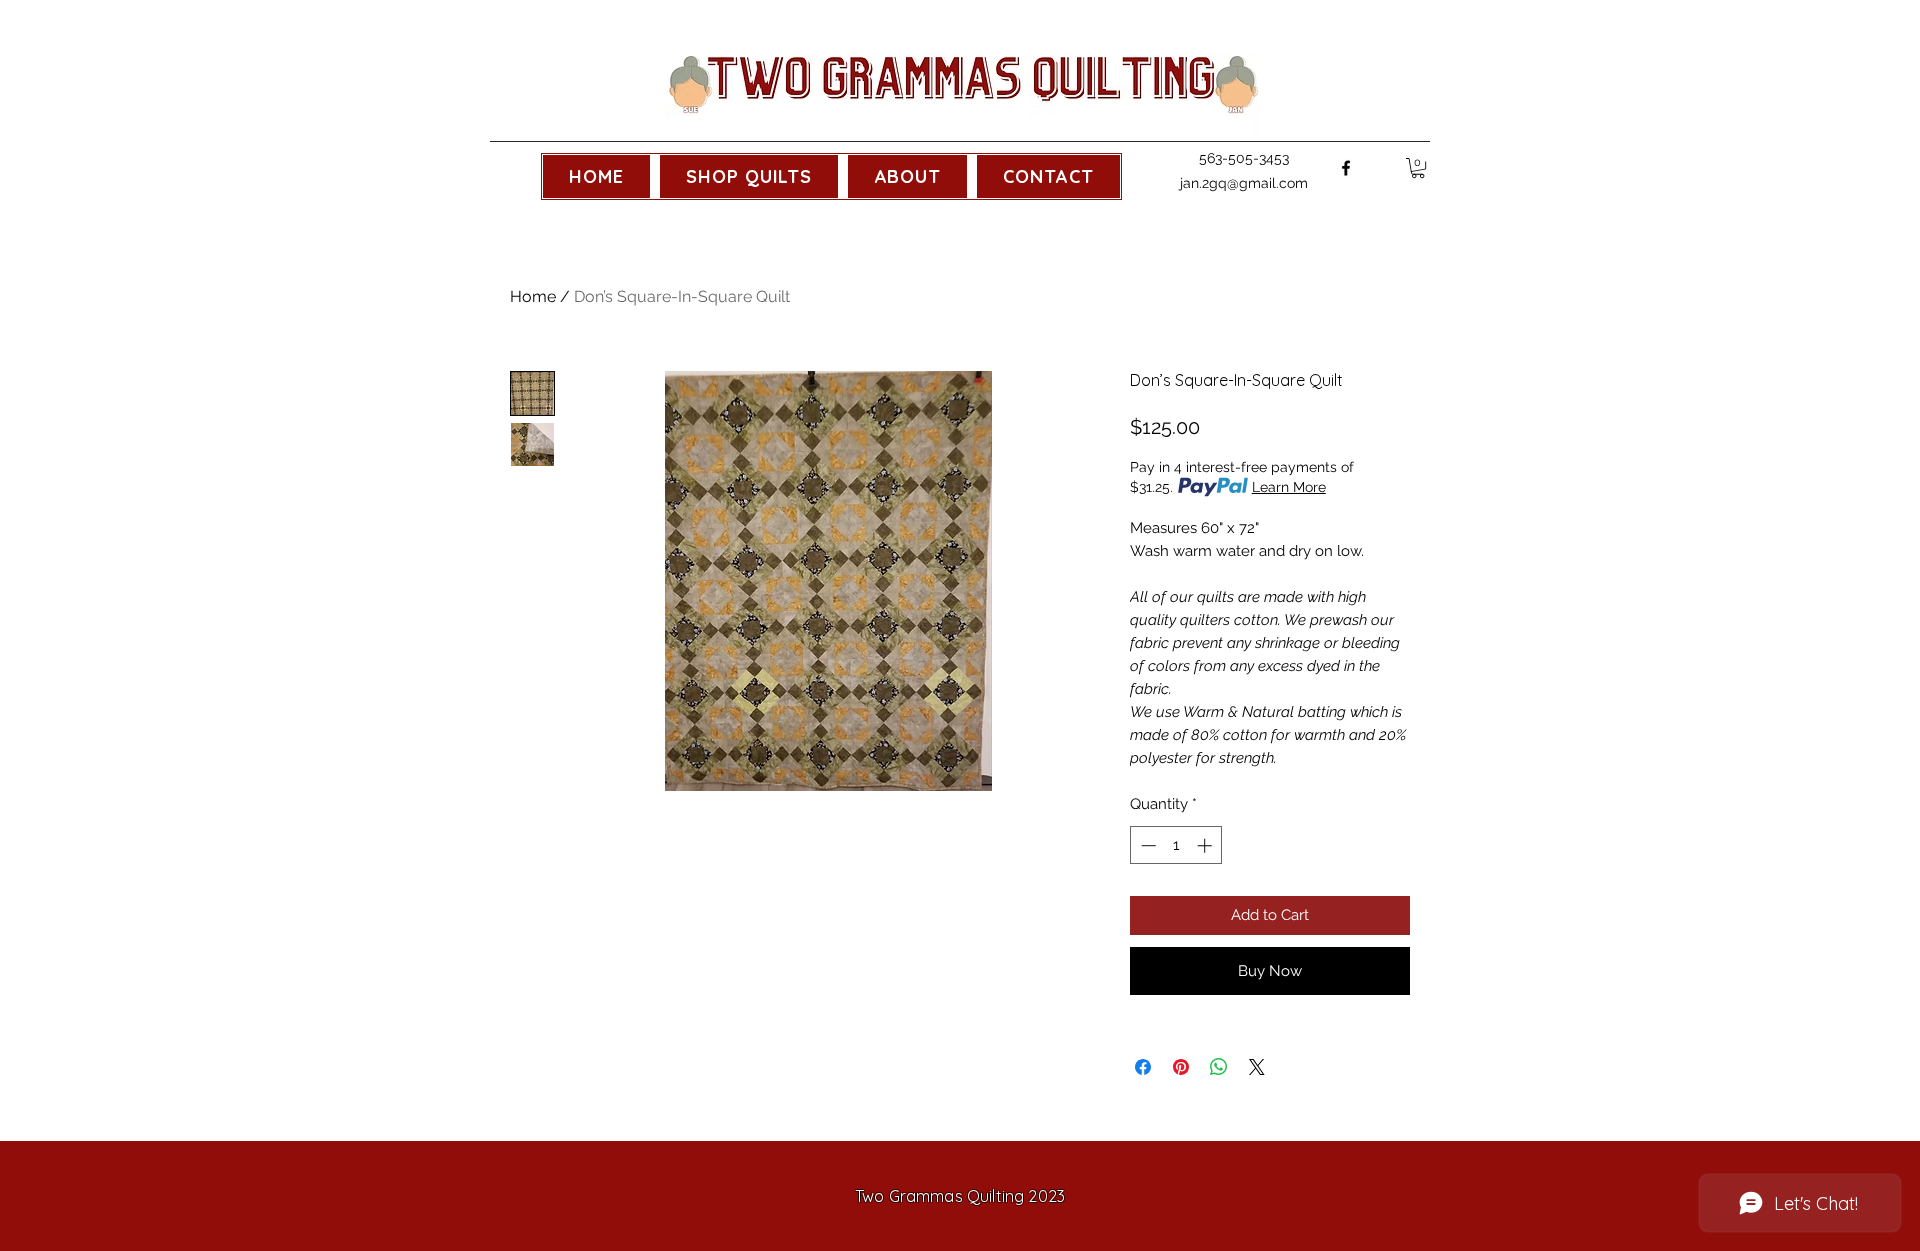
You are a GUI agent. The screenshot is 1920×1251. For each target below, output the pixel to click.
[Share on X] (1257, 1067)
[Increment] (1206, 845)
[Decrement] (1146, 845)
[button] (749, 176)
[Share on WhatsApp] (1219, 1067)
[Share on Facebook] (1143, 1067)
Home (533, 296)
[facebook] (1346, 168)
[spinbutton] (1176, 845)
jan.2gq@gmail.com (1244, 183)
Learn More (1289, 487)
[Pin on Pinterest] (1181, 1067)
